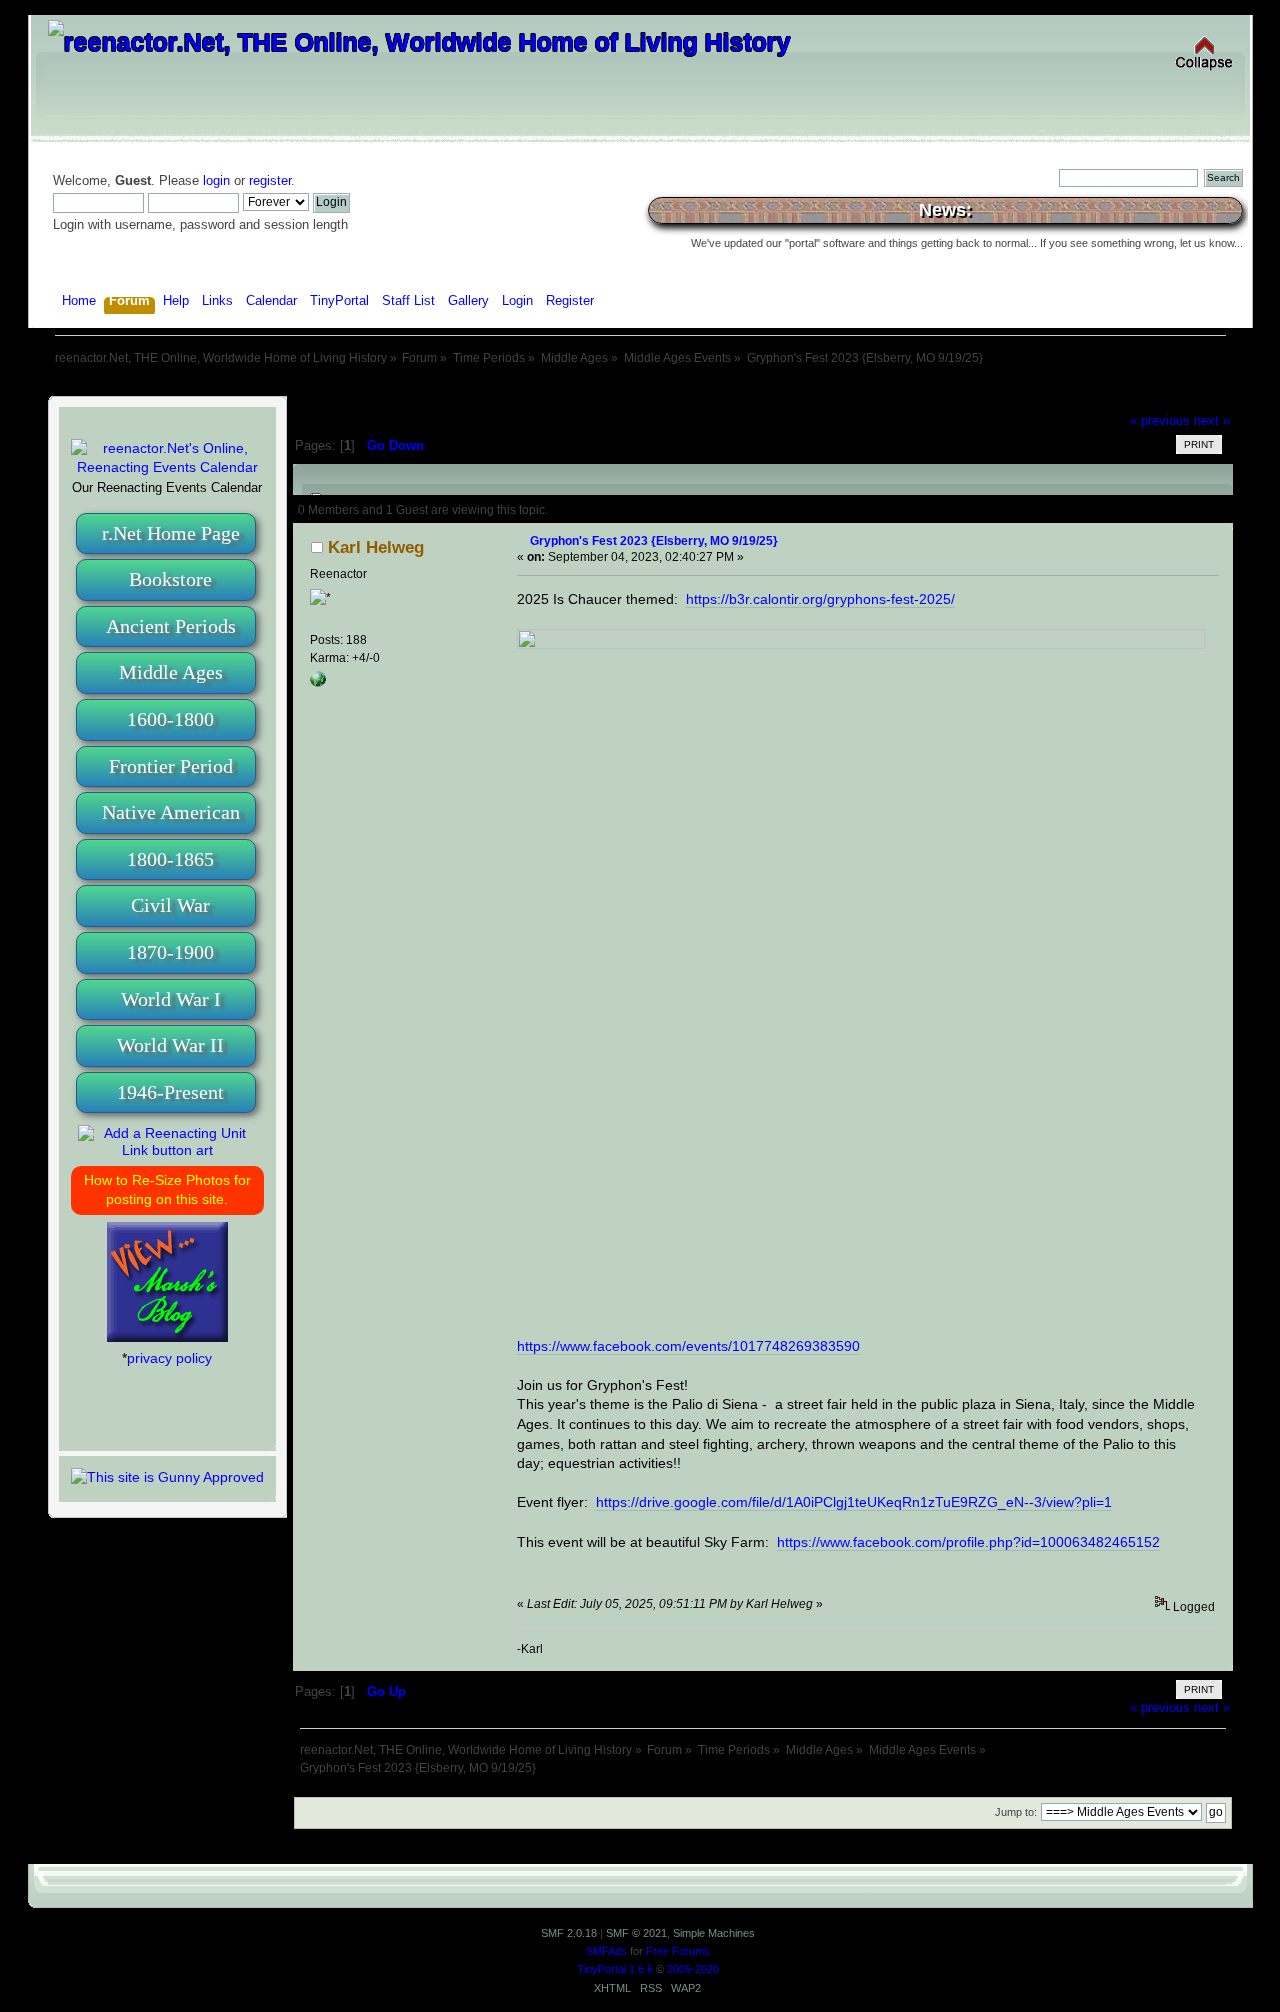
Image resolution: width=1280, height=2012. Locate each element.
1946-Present (170, 1092)
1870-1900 (170, 952)
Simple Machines (714, 1933)
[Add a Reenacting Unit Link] (167, 1150)
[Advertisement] (640, 387)
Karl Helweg (376, 547)
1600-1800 (170, 719)
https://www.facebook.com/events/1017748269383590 (688, 1346)
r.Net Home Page (171, 533)
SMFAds (606, 1951)
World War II (170, 1045)
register (270, 181)
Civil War (170, 905)
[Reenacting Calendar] (167, 467)
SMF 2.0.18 (569, 1933)
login (216, 181)
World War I (171, 999)
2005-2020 (693, 1969)
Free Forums (678, 1951)
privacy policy (169, 1358)
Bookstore (170, 579)
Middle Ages (171, 672)
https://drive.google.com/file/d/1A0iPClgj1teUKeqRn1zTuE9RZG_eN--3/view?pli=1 (854, 1502)
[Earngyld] (318, 683)
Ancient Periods (171, 626)
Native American (171, 812)
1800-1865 (170, 859)
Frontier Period (171, 766)
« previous (1160, 421)
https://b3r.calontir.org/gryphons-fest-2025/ (820, 599)
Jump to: (1016, 1812)
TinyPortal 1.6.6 (615, 1969)
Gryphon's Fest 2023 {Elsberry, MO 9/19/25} (654, 540)
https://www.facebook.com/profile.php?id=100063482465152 (968, 1542)
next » (1212, 421)
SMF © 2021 (636, 1933)
